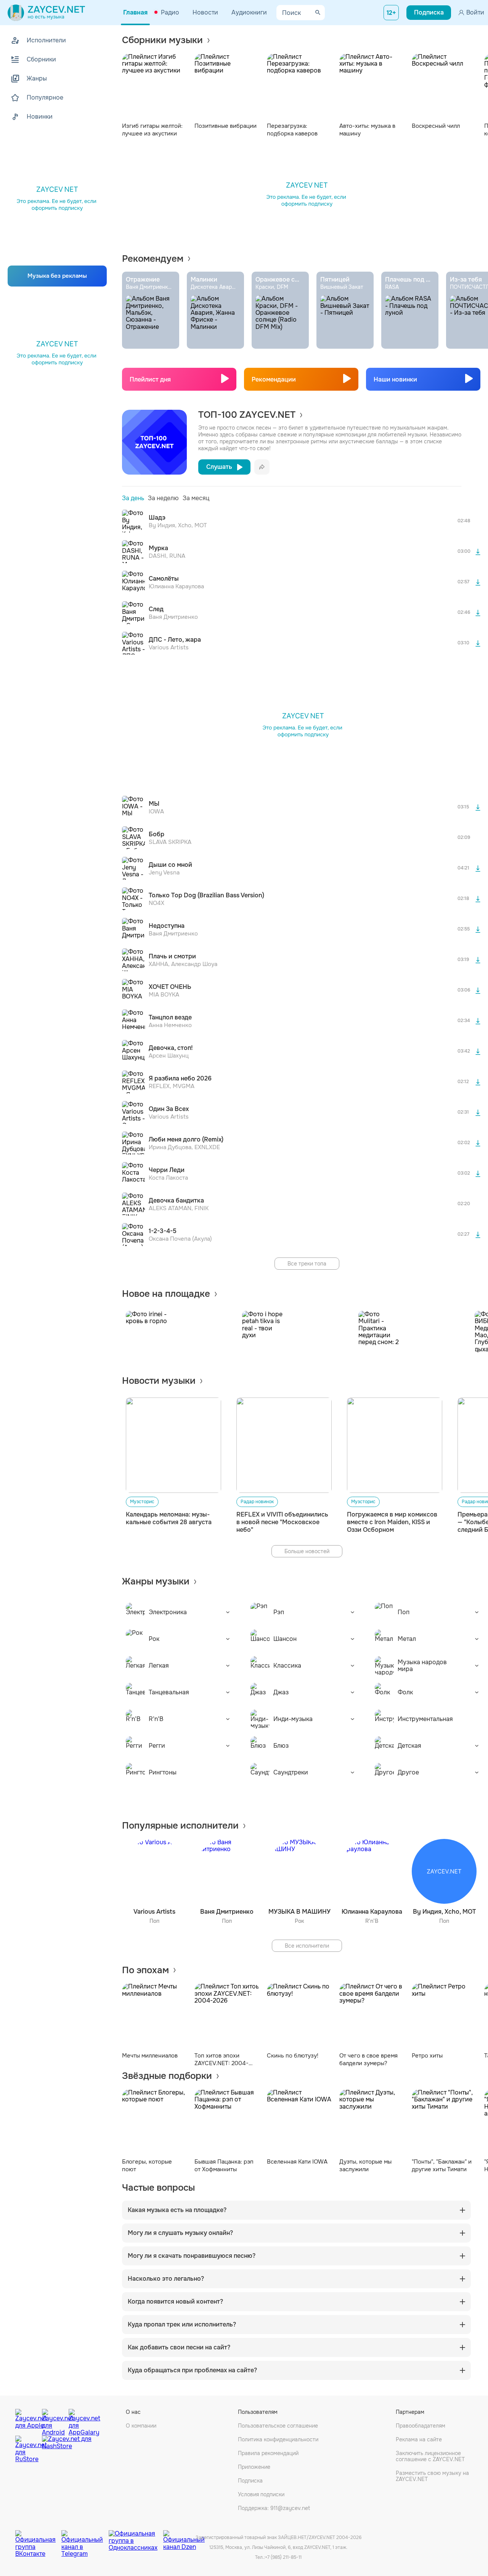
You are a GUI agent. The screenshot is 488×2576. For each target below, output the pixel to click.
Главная (135, 12)
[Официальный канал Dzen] (184, 2538)
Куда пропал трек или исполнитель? (182, 2325)
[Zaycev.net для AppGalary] (80, 2420)
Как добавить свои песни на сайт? (179, 2347)
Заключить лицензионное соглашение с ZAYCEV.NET (430, 2456)
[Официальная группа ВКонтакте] (38, 2538)
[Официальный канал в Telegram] (85, 2538)
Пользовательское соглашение (278, 2426)
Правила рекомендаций (268, 2453)
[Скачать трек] (478, 552)
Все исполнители (307, 1946)
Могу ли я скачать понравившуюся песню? (192, 2256)
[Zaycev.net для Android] (53, 2420)
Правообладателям (421, 2426)
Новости (205, 12)
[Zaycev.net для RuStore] (27, 2449)
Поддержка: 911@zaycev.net (274, 2508)
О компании (141, 2426)
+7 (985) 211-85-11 (283, 2557)
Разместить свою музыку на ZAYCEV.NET (432, 2476)
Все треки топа (307, 1264)
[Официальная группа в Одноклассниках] (136, 2538)
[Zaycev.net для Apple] (27, 2420)
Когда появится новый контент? (175, 2302)
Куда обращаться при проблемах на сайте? (192, 2370)
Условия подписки (261, 2494)
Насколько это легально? (166, 2279)
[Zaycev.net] (46, 13)
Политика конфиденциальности (278, 2439)
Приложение (254, 2467)
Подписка (250, 2481)
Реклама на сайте (419, 2439)
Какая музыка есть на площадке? (177, 2210)
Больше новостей (307, 1551)
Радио (170, 12)
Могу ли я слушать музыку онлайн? (180, 2233)
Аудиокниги (249, 12)
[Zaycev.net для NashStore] (67, 2449)
